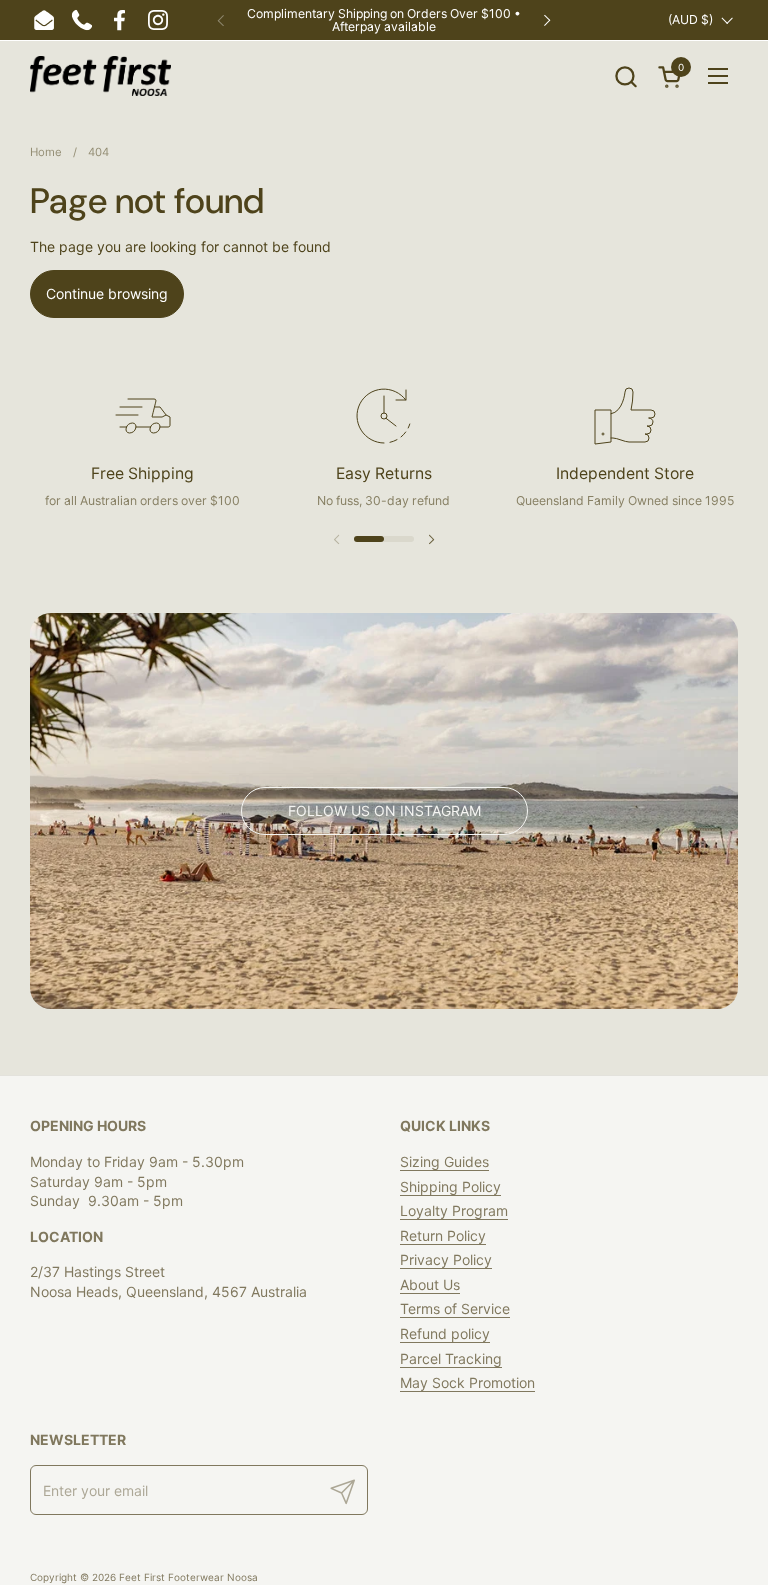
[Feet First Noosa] (100, 76)
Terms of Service (455, 1308)
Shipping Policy (450, 1186)
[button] (625, 76)
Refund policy (445, 1333)
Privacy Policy (446, 1259)
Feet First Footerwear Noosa (188, 1577)
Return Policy (443, 1235)
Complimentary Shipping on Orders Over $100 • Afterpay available (384, 20)
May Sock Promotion (467, 1382)
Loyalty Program (454, 1210)
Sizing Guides (444, 1161)
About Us (430, 1284)
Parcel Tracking (451, 1358)
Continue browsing (107, 293)
